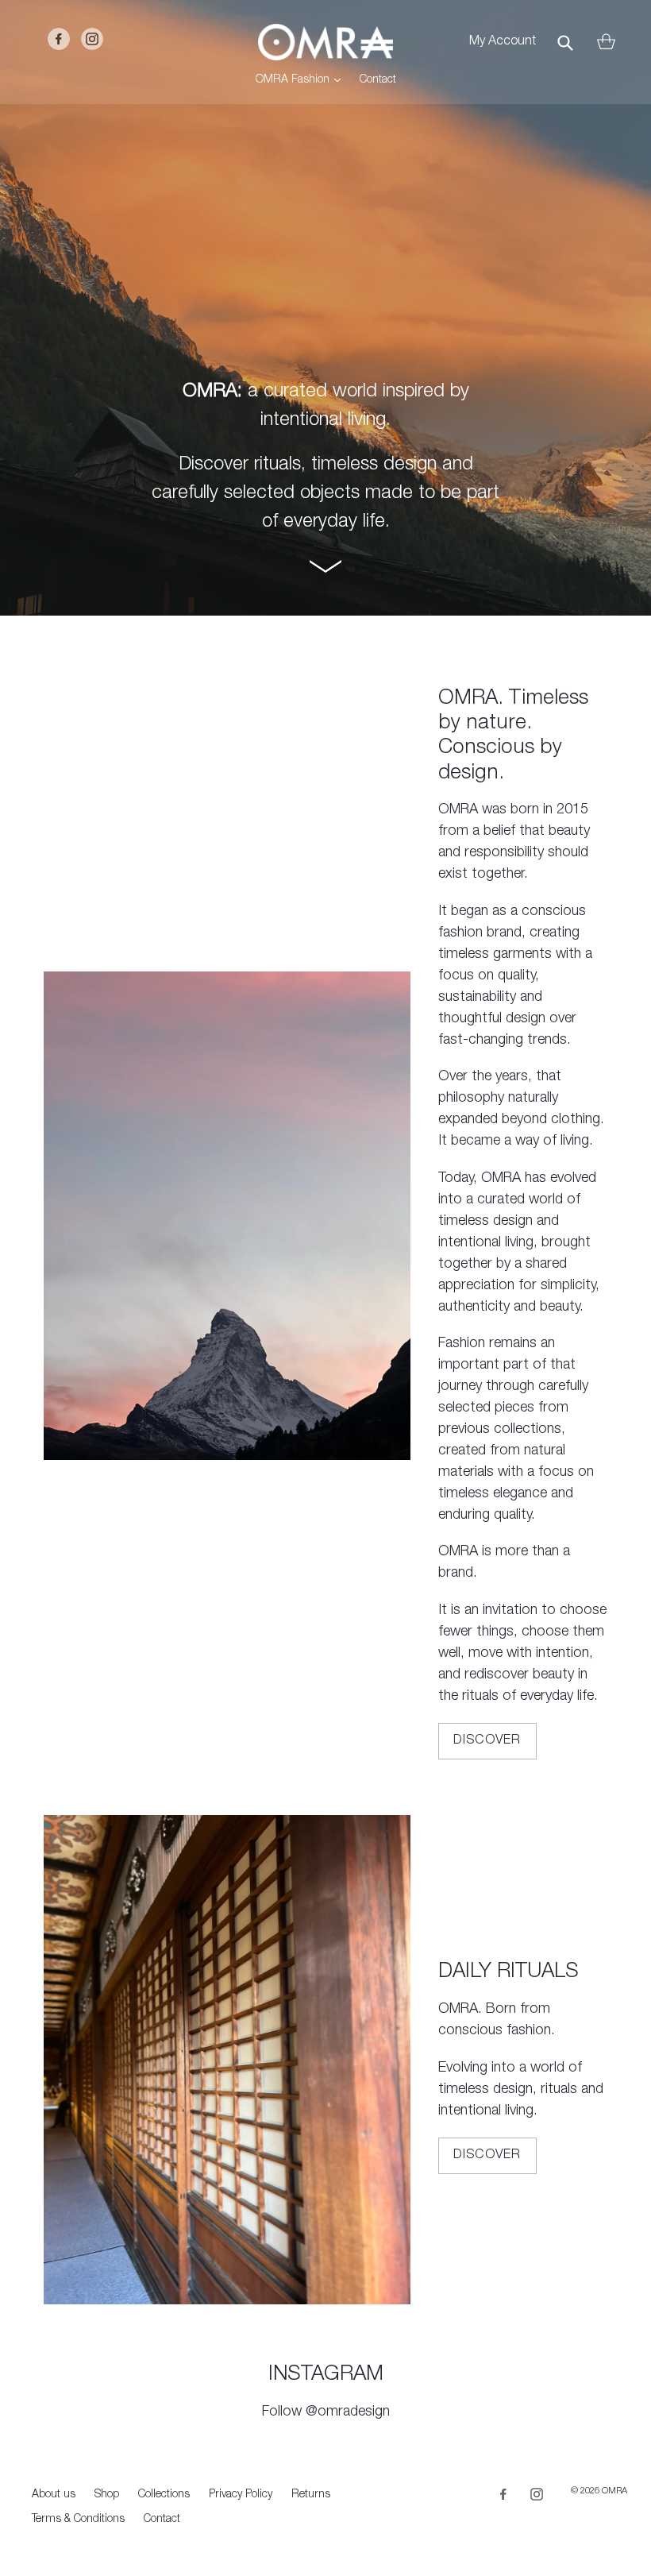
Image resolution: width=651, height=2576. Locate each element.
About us (54, 2495)
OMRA (614, 2491)
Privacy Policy (241, 2495)
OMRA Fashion (302, 80)
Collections (164, 2495)
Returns (311, 2495)
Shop (107, 2495)
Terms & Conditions (78, 2520)
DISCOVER (487, 1741)
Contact (378, 80)
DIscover (487, 2156)
